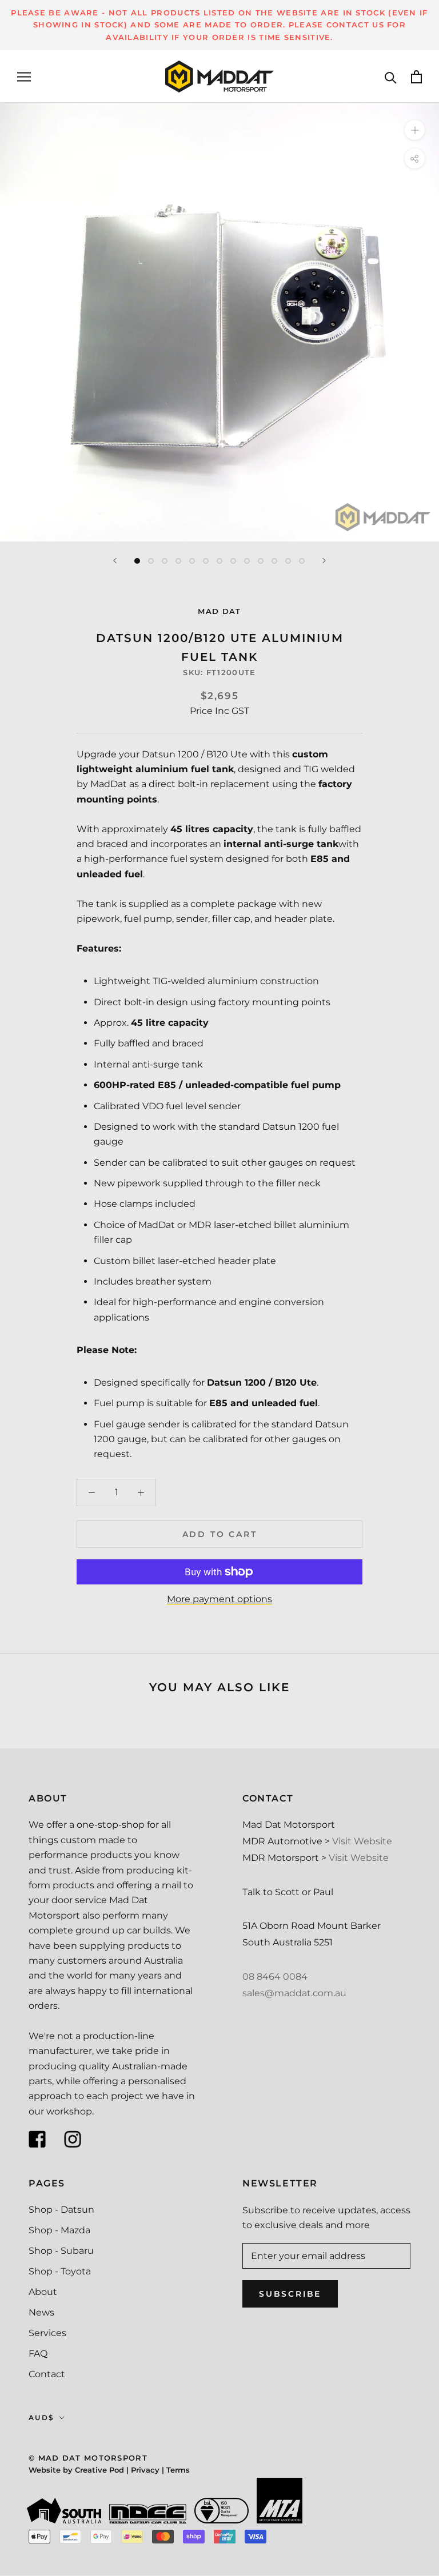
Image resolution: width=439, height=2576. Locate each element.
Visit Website (362, 1841)
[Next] (324, 561)
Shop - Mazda (59, 2230)
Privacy (145, 2470)
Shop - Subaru (61, 2251)
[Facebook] (37, 2139)
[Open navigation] (24, 77)
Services (47, 2333)
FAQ (38, 2354)
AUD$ (42, 2417)
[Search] (391, 77)
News (41, 2312)
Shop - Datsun (61, 2210)
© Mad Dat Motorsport (88, 2458)
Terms (178, 2470)
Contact (47, 2374)
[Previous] (115, 561)
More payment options (219, 1599)
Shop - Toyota (60, 2271)
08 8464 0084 (275, 1977)
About (43, 2292)
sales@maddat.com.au (294, 1993)
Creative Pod (99, 2470)
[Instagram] (73, 2139)
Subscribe (290, 2294)
